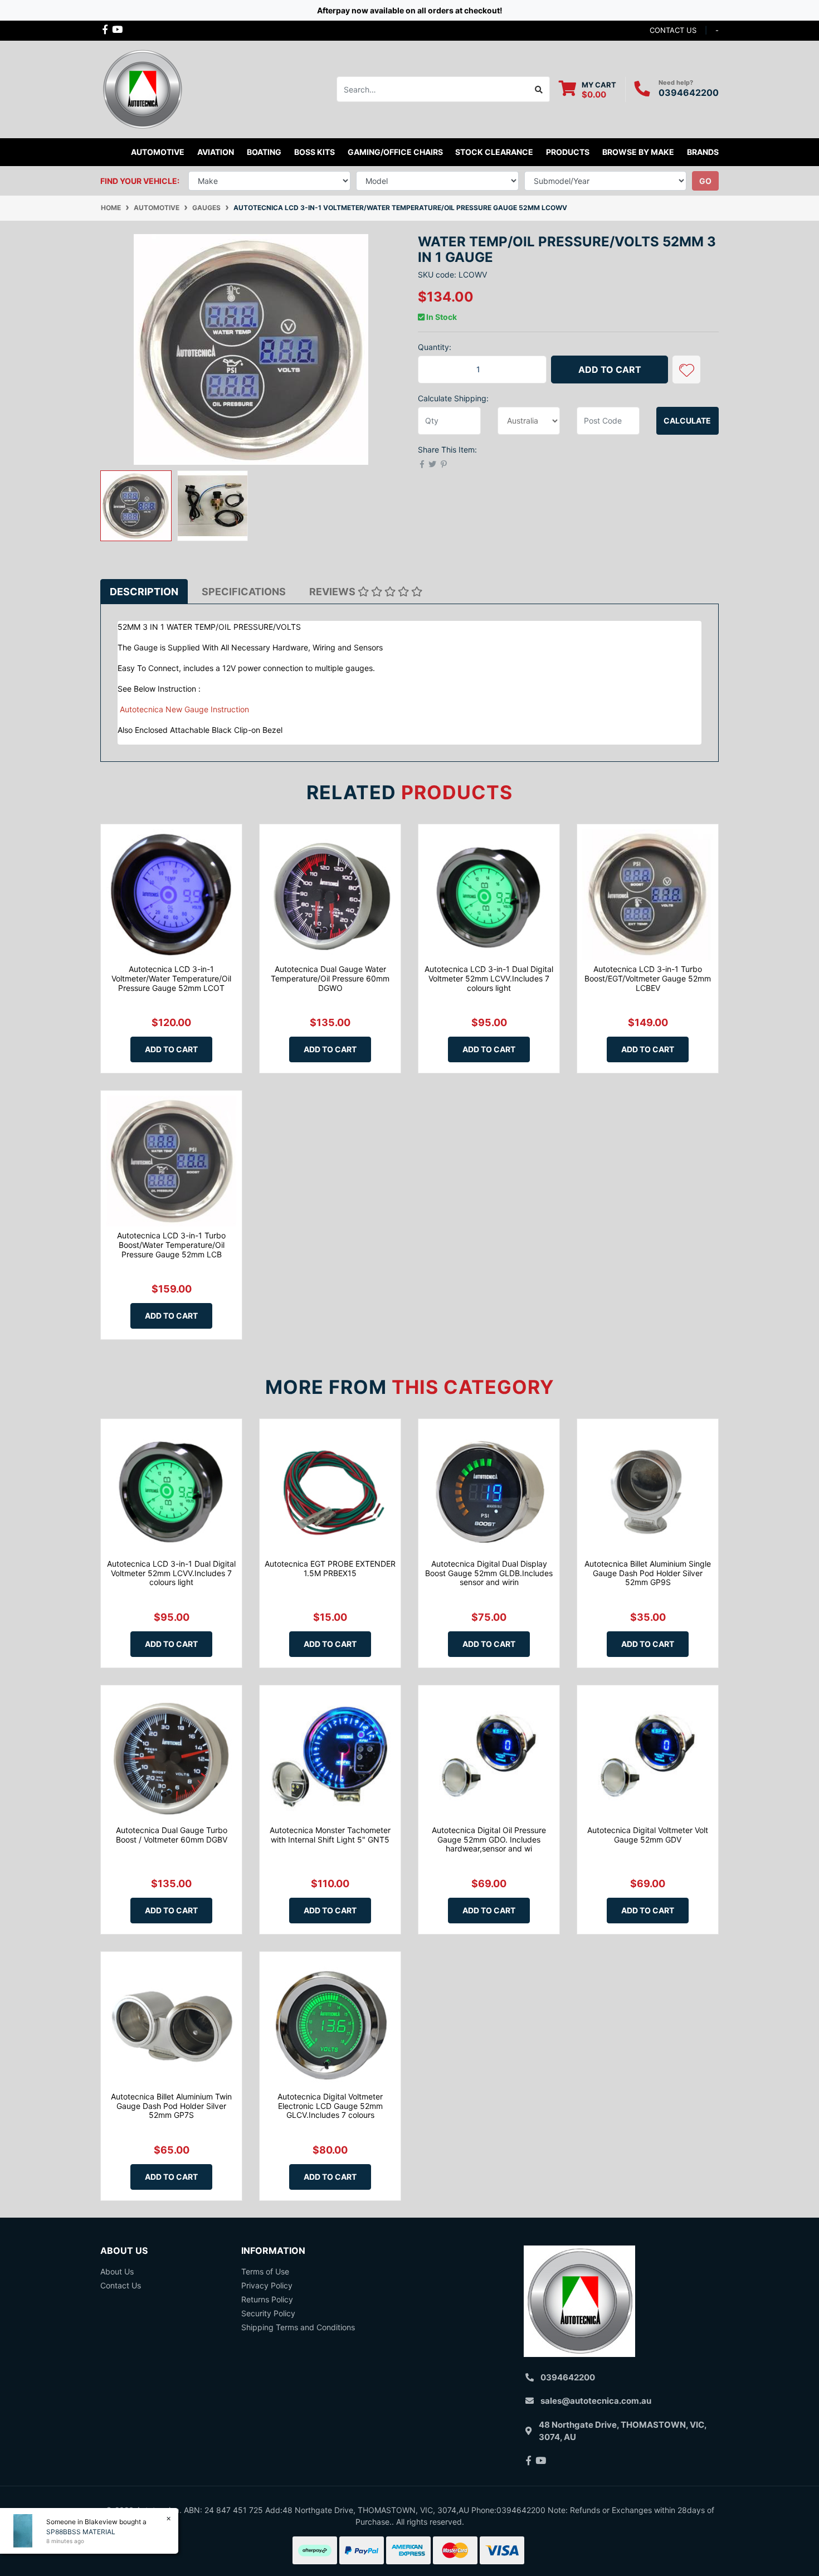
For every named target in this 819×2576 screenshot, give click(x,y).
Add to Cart (610, 370)
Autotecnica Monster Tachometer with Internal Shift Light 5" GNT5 (330, 1835)
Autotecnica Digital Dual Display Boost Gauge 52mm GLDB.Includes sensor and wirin (489, 1573)
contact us (673, 30)
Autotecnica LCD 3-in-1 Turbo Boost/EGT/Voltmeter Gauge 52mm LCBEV (648, 978)
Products (568, 152)
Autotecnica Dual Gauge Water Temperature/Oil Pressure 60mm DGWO (330, 978)
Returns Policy (267, 2299)
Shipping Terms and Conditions (298, 2327)
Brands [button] (703, 152)
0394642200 (689, 93)
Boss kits (315, 152)
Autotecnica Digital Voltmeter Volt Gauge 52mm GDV (648, 1835)
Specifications (244, 592)
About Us (117, 2271)
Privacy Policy (267, 2285)
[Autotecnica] (142, 88)
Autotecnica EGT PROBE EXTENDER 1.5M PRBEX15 (330, 1568)
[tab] (144, 592)
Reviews (333, 592)
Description (144, 592)
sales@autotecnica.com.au (596, 2401)
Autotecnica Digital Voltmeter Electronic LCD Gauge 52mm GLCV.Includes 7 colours (330, 2106)
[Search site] (539, 89)
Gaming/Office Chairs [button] (395, 152)
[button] (686, 370)
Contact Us (121, 2285)
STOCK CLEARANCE (494, 152)
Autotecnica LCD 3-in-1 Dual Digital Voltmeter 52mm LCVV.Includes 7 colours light (489, 978)
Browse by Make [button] (638, 152)
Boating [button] (264, 152)
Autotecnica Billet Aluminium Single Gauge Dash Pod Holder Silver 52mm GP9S (648, 1573)
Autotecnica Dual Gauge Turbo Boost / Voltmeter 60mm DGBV (172, 1835)
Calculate (687, 421)
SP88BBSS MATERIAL (81, 2532)
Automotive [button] (158, 152)
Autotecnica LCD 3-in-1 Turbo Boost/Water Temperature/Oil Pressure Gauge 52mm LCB (171, 1245)
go (705, 181)
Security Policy (268, 2313)
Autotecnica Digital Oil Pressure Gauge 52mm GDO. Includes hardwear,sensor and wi (489, 1839)
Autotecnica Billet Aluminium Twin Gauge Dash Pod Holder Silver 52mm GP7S (171, 2106)
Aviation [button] (216, 152)
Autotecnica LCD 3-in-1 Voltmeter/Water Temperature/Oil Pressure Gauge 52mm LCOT (171, 978)
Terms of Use (265, 2271)
